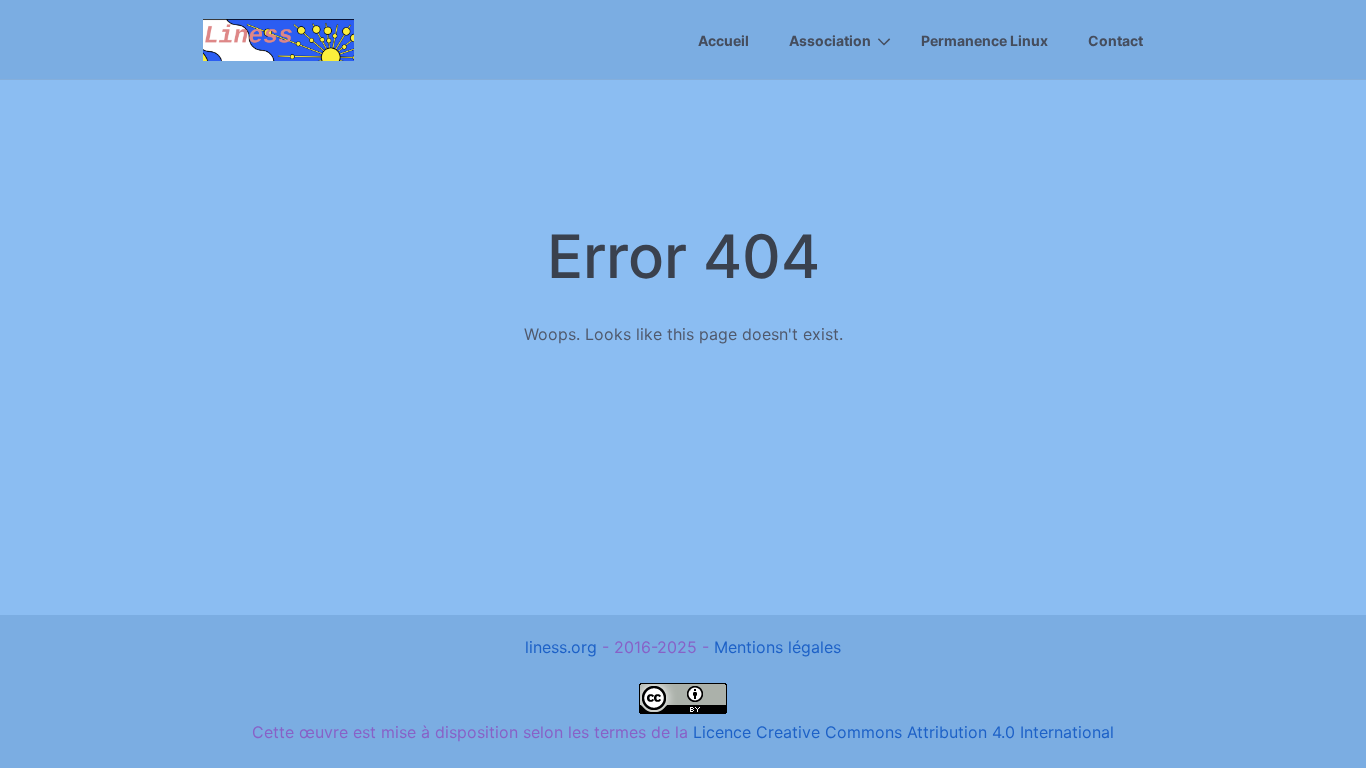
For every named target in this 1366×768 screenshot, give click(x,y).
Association (830, 40)
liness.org (561, 647)
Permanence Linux (984, 40)
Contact (1115, 40)
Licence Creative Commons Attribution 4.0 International (903, 732)
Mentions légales (777, 647)
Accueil (723, 40)
